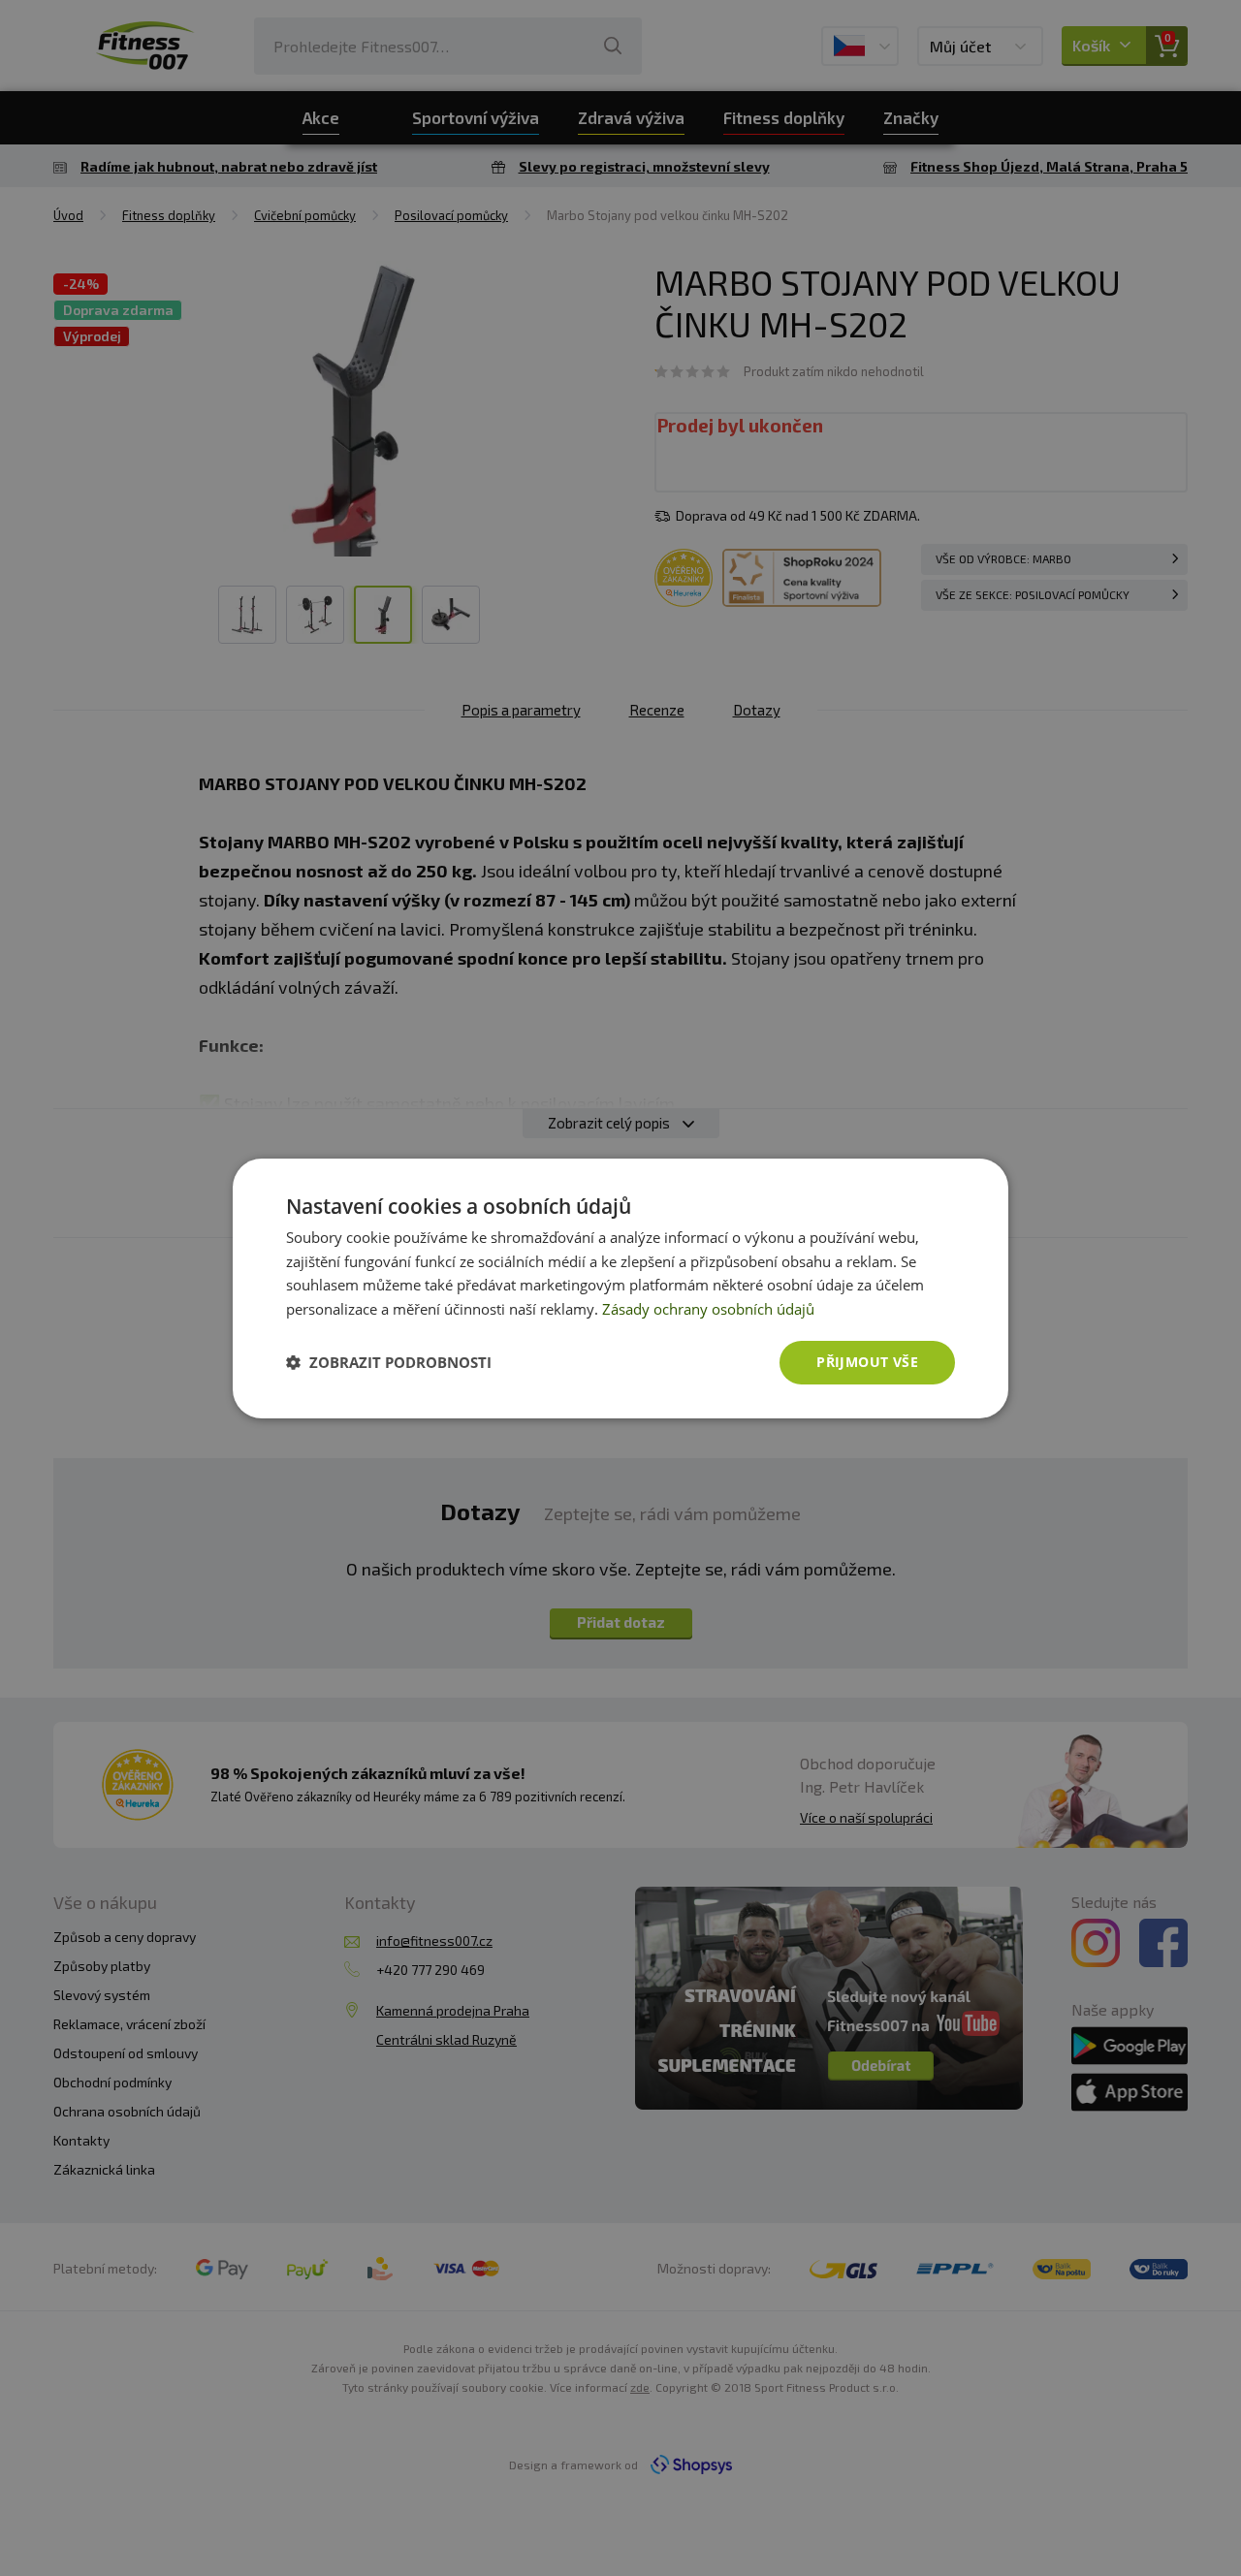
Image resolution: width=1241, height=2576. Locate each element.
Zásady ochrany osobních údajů (708, 1309)
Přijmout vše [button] (867, 1362)
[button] (389, 1362)
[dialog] (620, 1288)
